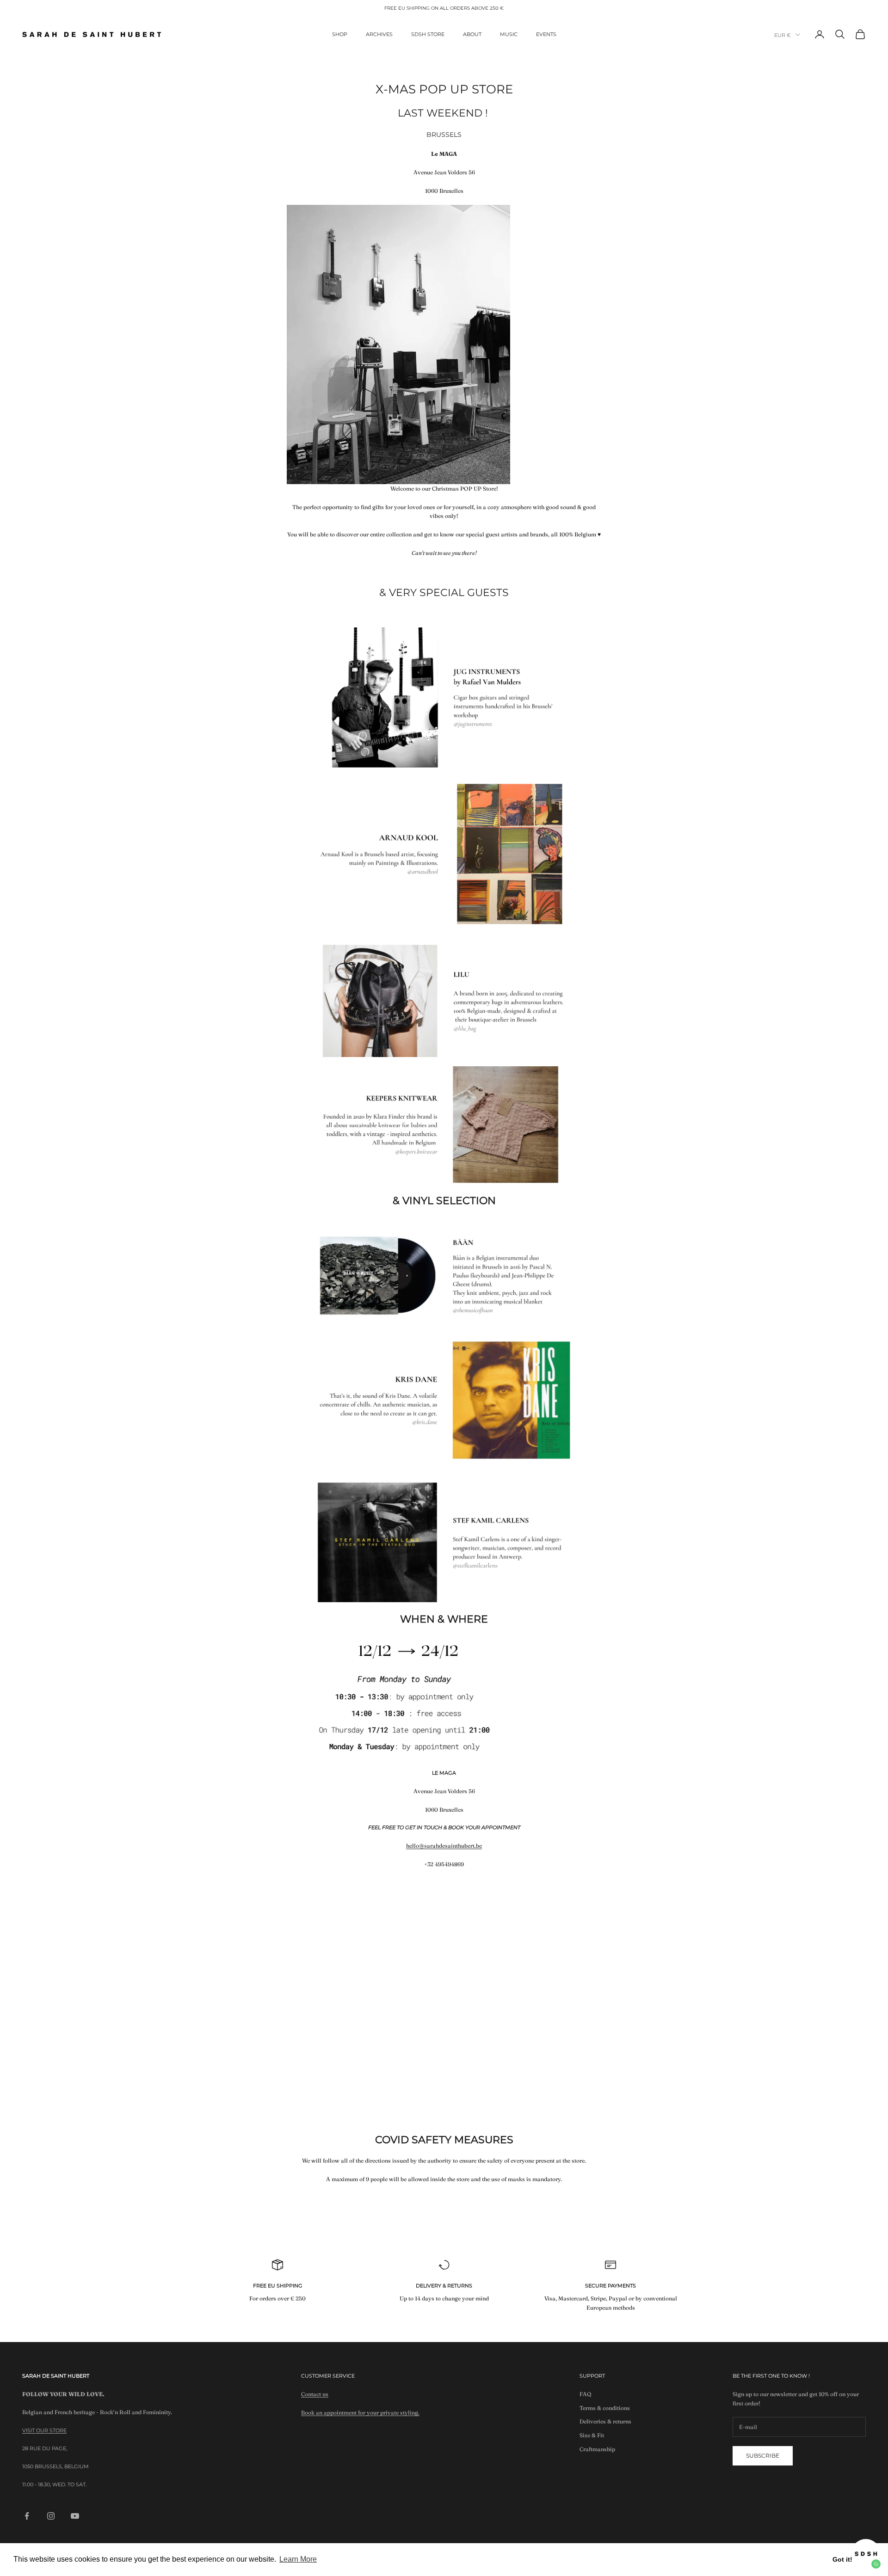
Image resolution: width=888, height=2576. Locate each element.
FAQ (586, 2394)
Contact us (315, 2394)
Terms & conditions (605, 2408)
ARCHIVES (379, 34)
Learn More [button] (298, 2559)
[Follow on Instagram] (51, 2516)
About (472, 34)
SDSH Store (428, 34)
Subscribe (763, 2456)
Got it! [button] (842, 2559)
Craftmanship (597, 2449)
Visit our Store (44, 2430)
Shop (340, 34)
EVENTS (546, 34)
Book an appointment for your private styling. (360, 2413)
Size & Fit (592, 2435)
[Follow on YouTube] (75, 2516)
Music (509, 34)
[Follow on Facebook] (27, 2516)
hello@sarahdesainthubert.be (444, 1846)
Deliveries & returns (605, 2421)
